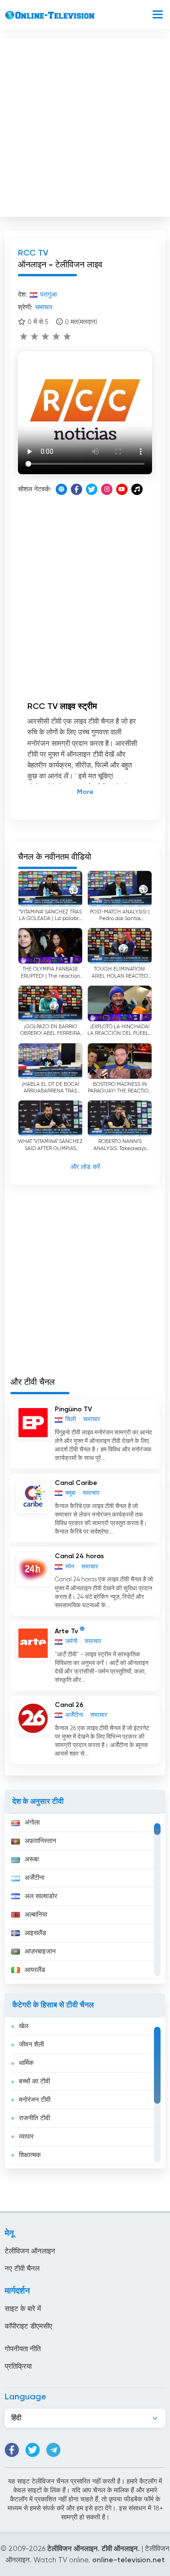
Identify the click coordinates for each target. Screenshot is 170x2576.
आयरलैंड (35, 1970)
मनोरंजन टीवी (35, 2100)
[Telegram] (53, 2450)
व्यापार (26, 2137)
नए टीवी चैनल (22, 2269)
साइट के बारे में (23, 2309)
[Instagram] (107, 489)
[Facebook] (76, 489)
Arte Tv (66, 1631)
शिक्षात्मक (30, 2155)
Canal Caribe (76, 1483)
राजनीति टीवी (34, 2118)
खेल (24, 2026)
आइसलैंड (35, 1933)
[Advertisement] (85, 126)
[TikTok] (137, 489)
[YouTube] (122, 489)
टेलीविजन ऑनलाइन (30, 2251)
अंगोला (32, 1823)
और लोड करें (85, 1167)
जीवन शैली (31, 2045)
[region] (85, 1899)
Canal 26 (69, 1705)
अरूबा (32, 1859)
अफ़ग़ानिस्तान (40, 1841)
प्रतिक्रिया (18, 2367)
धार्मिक (26, 2063)
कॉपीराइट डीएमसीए (29, 2326)
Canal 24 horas (79, 1556)
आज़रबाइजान (40, 1952)
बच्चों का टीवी (34, 2081)
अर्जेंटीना (34, 1878)
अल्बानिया (36, 1915)
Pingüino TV (73, 1409)
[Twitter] (92, 489)
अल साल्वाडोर (41, 1896)
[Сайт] (61, 489)
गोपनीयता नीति (23, 2349)
